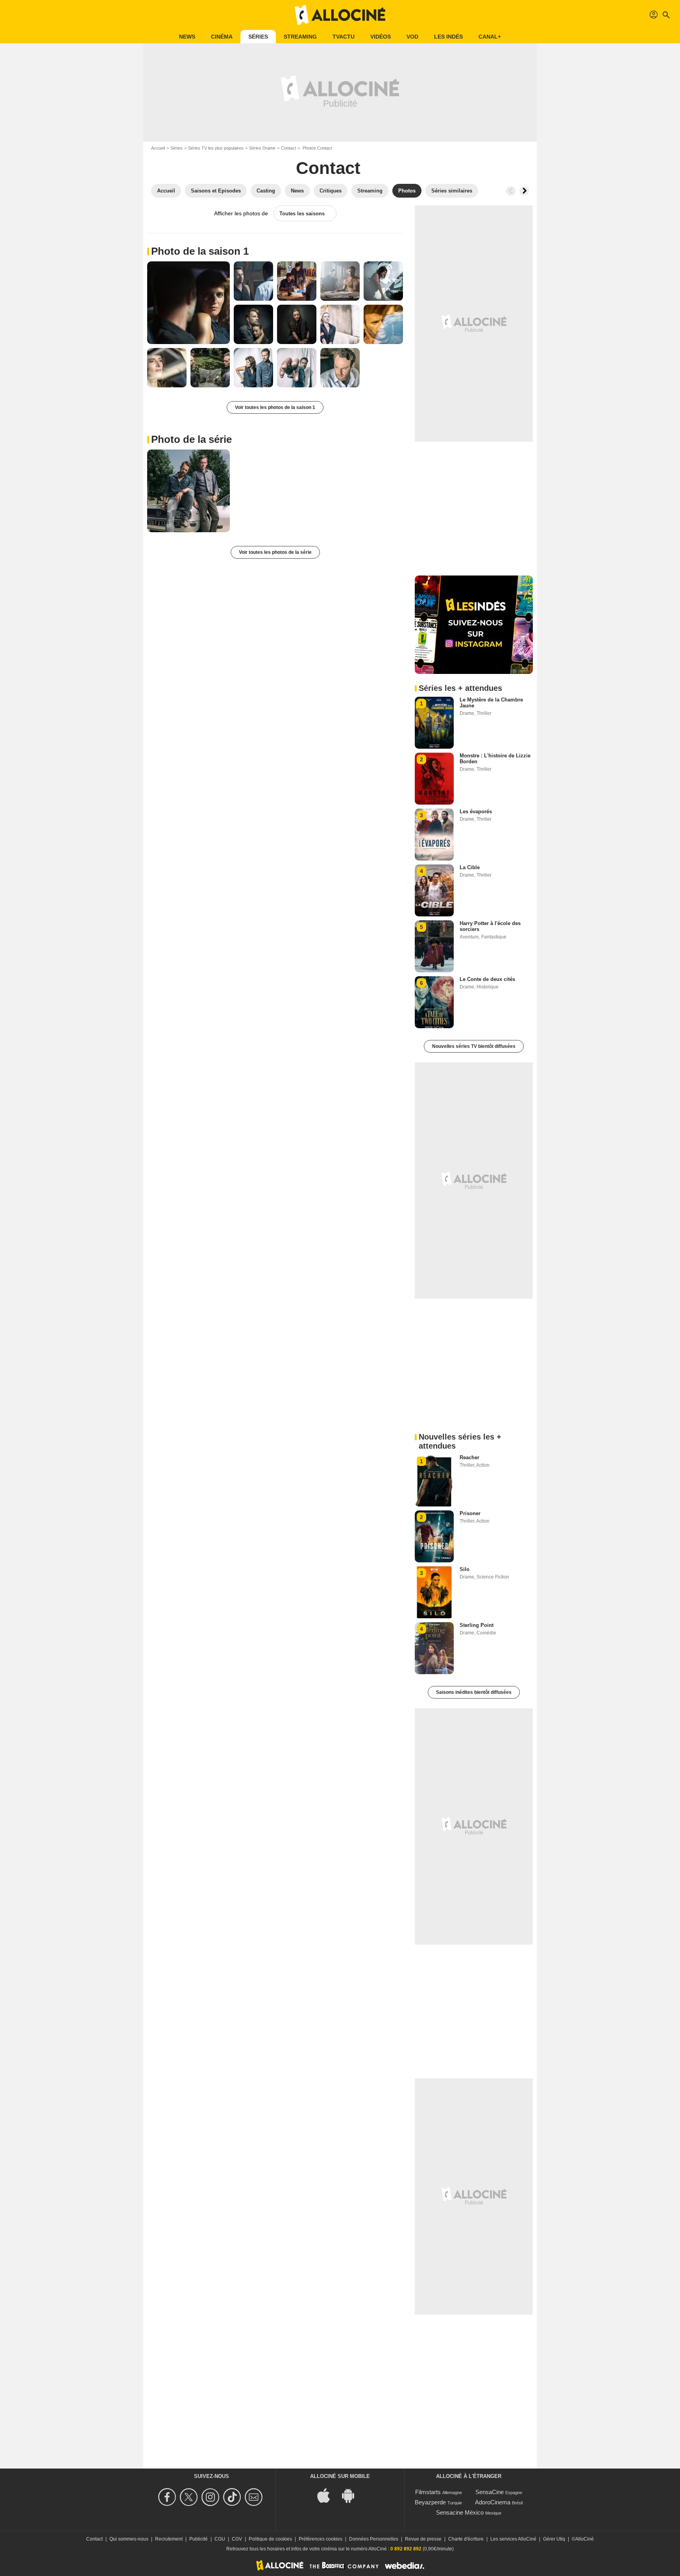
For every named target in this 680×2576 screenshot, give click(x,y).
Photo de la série (191, 439)
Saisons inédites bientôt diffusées (474, 1692)
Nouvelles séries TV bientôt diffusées (474, 1046)
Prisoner (470, 1513)
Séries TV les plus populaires (216, 148)
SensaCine (490, 2492)
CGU (220, 2539)
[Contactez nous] (255, 2497)
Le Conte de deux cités (487, 979)
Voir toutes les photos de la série (275, 552)
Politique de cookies (270, 2539)
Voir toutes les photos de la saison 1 (275, 407)
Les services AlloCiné (513, 2539)
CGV (237, 2539)
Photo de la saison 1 (200, 251)
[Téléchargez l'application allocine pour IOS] (328, 2495)
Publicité (199, 2539)
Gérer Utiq (554, 2539)
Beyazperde (430, 2502)
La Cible (470, 867)
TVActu (344, 37)
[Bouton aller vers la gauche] (511, 191)
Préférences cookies (321, 2539)
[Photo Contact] (188, 303)
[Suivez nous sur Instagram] (212, 2497)
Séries (258, 37)
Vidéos (381, 37)
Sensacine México (460, 2512)
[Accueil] (340, 15)
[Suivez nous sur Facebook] (168, 2497)
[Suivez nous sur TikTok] (233, 2497)
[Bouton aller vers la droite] (524, 191)
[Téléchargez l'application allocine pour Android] (352, 2495)
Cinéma (222, 37)
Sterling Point (477, 1625)
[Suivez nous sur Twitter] (190, 2497)
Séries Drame (262, 148)
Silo (465, 1569)
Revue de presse (423, 2539)
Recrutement (169, 2539)
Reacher (469, 1457)
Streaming (300, 37)
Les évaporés (476, 811)
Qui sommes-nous (129, 2539)
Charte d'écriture (466, 2539)
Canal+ (490, 37)
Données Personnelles (374, 2539)
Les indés (448, 37)
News (187, 37)
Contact (288, 148)
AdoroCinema (493, 2502)
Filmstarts (428, 2492)
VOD (412, 37)
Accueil (158, 148)
